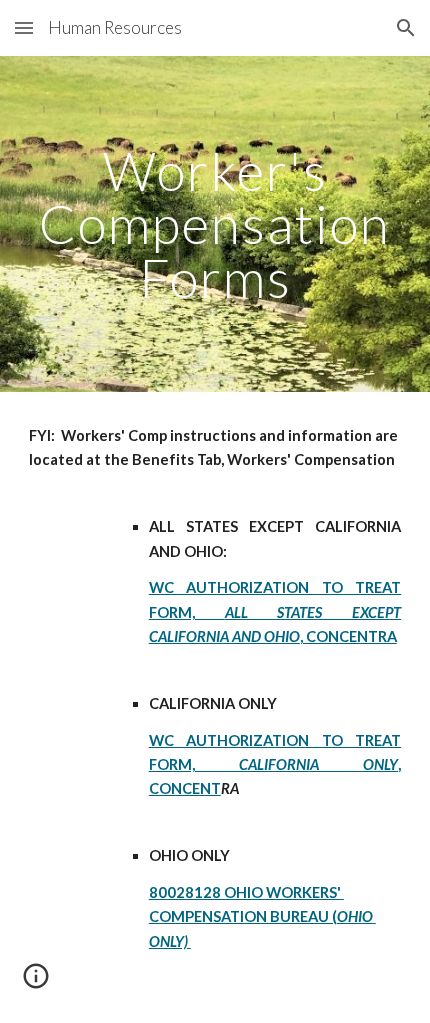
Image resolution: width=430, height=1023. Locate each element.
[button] (24, 27)
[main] (215, 224)
